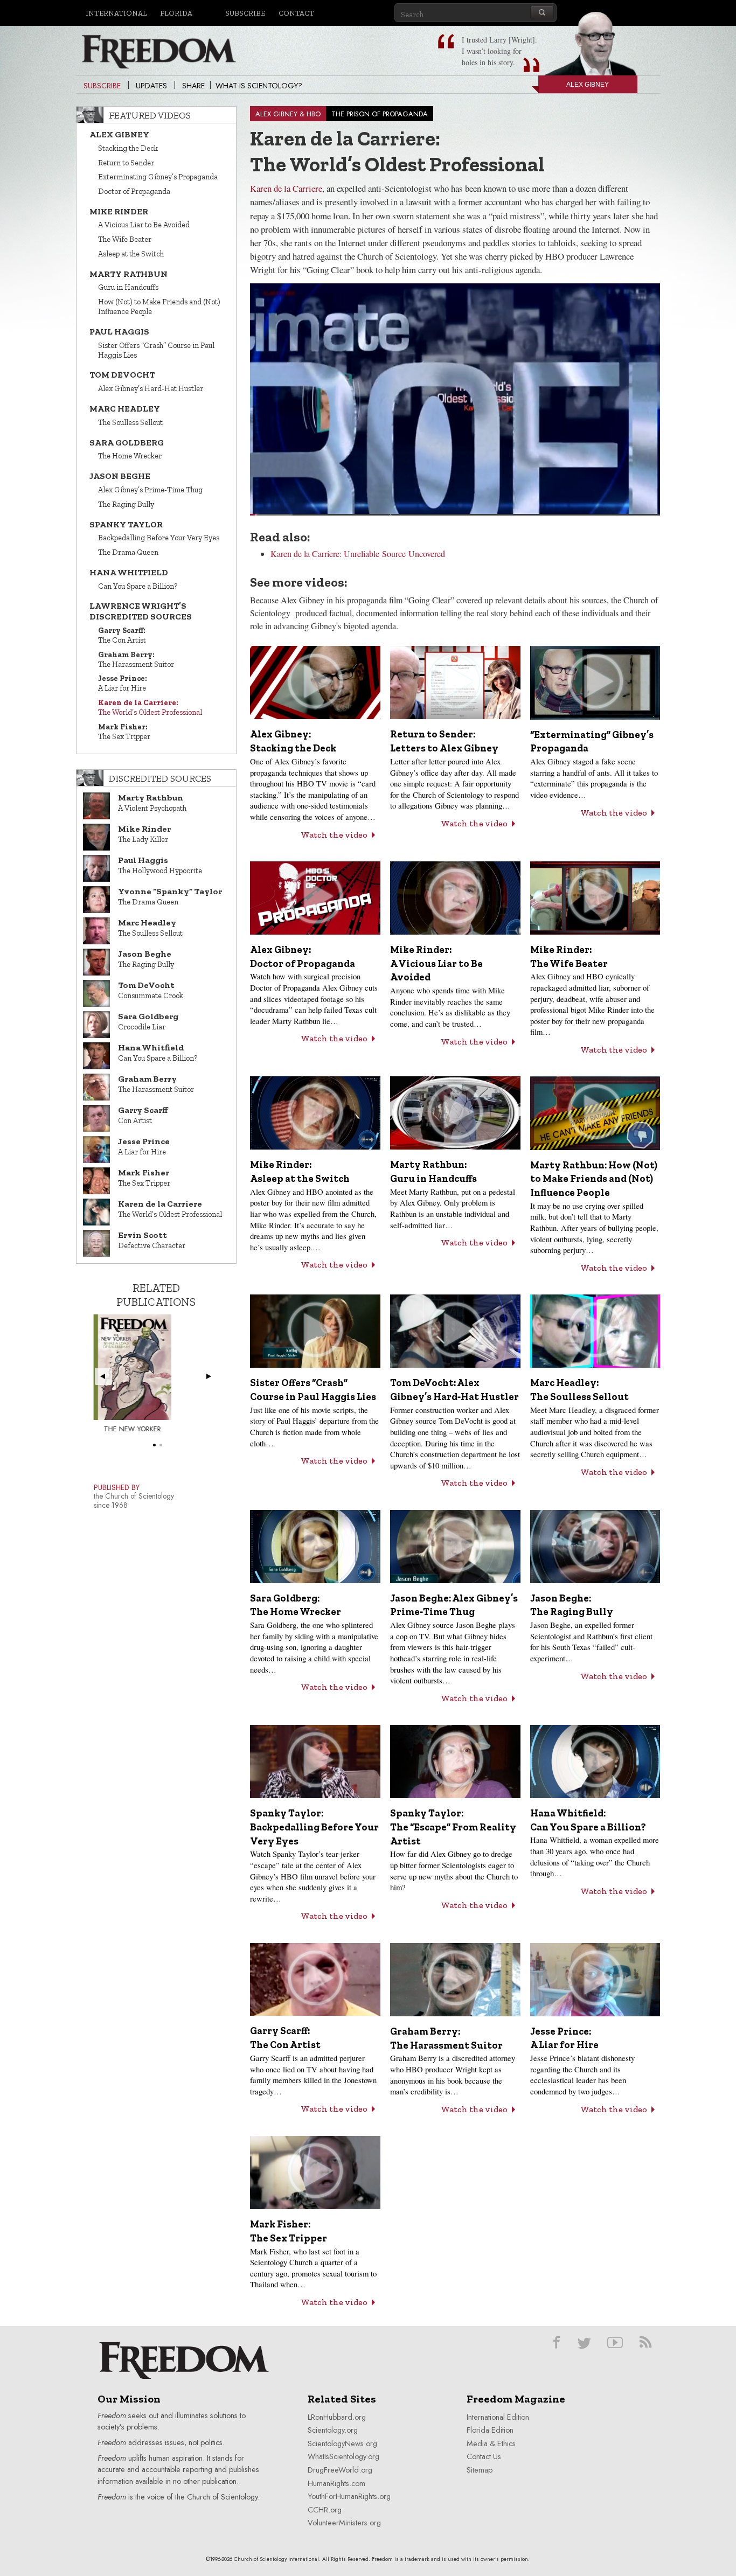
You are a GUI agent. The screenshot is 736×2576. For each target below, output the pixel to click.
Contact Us (484, 2456)
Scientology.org (333, 2430)
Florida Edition (490, 2430)
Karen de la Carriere (286, 188)
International (116, 13)
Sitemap (480, 2470)
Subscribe (245, 13)
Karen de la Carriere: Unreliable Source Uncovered (358, 554)
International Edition (498, 2417)
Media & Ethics (491, 2443)
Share (193, 86)
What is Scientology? (259, 86)
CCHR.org (325, 2510)
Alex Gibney (588, 85)
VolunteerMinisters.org (344, 2523)
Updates (151, 86)
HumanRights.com (336, 2483)
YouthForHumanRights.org (349, 2496)
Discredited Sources (160, 778)
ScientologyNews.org (342, 2443)
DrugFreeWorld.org (340, 2470)
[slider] (455, 515)
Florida (176, 13)
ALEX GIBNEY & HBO (288, 114)
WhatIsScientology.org (343, 2456)
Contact (296, 13)
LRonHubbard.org (337, 2417)
